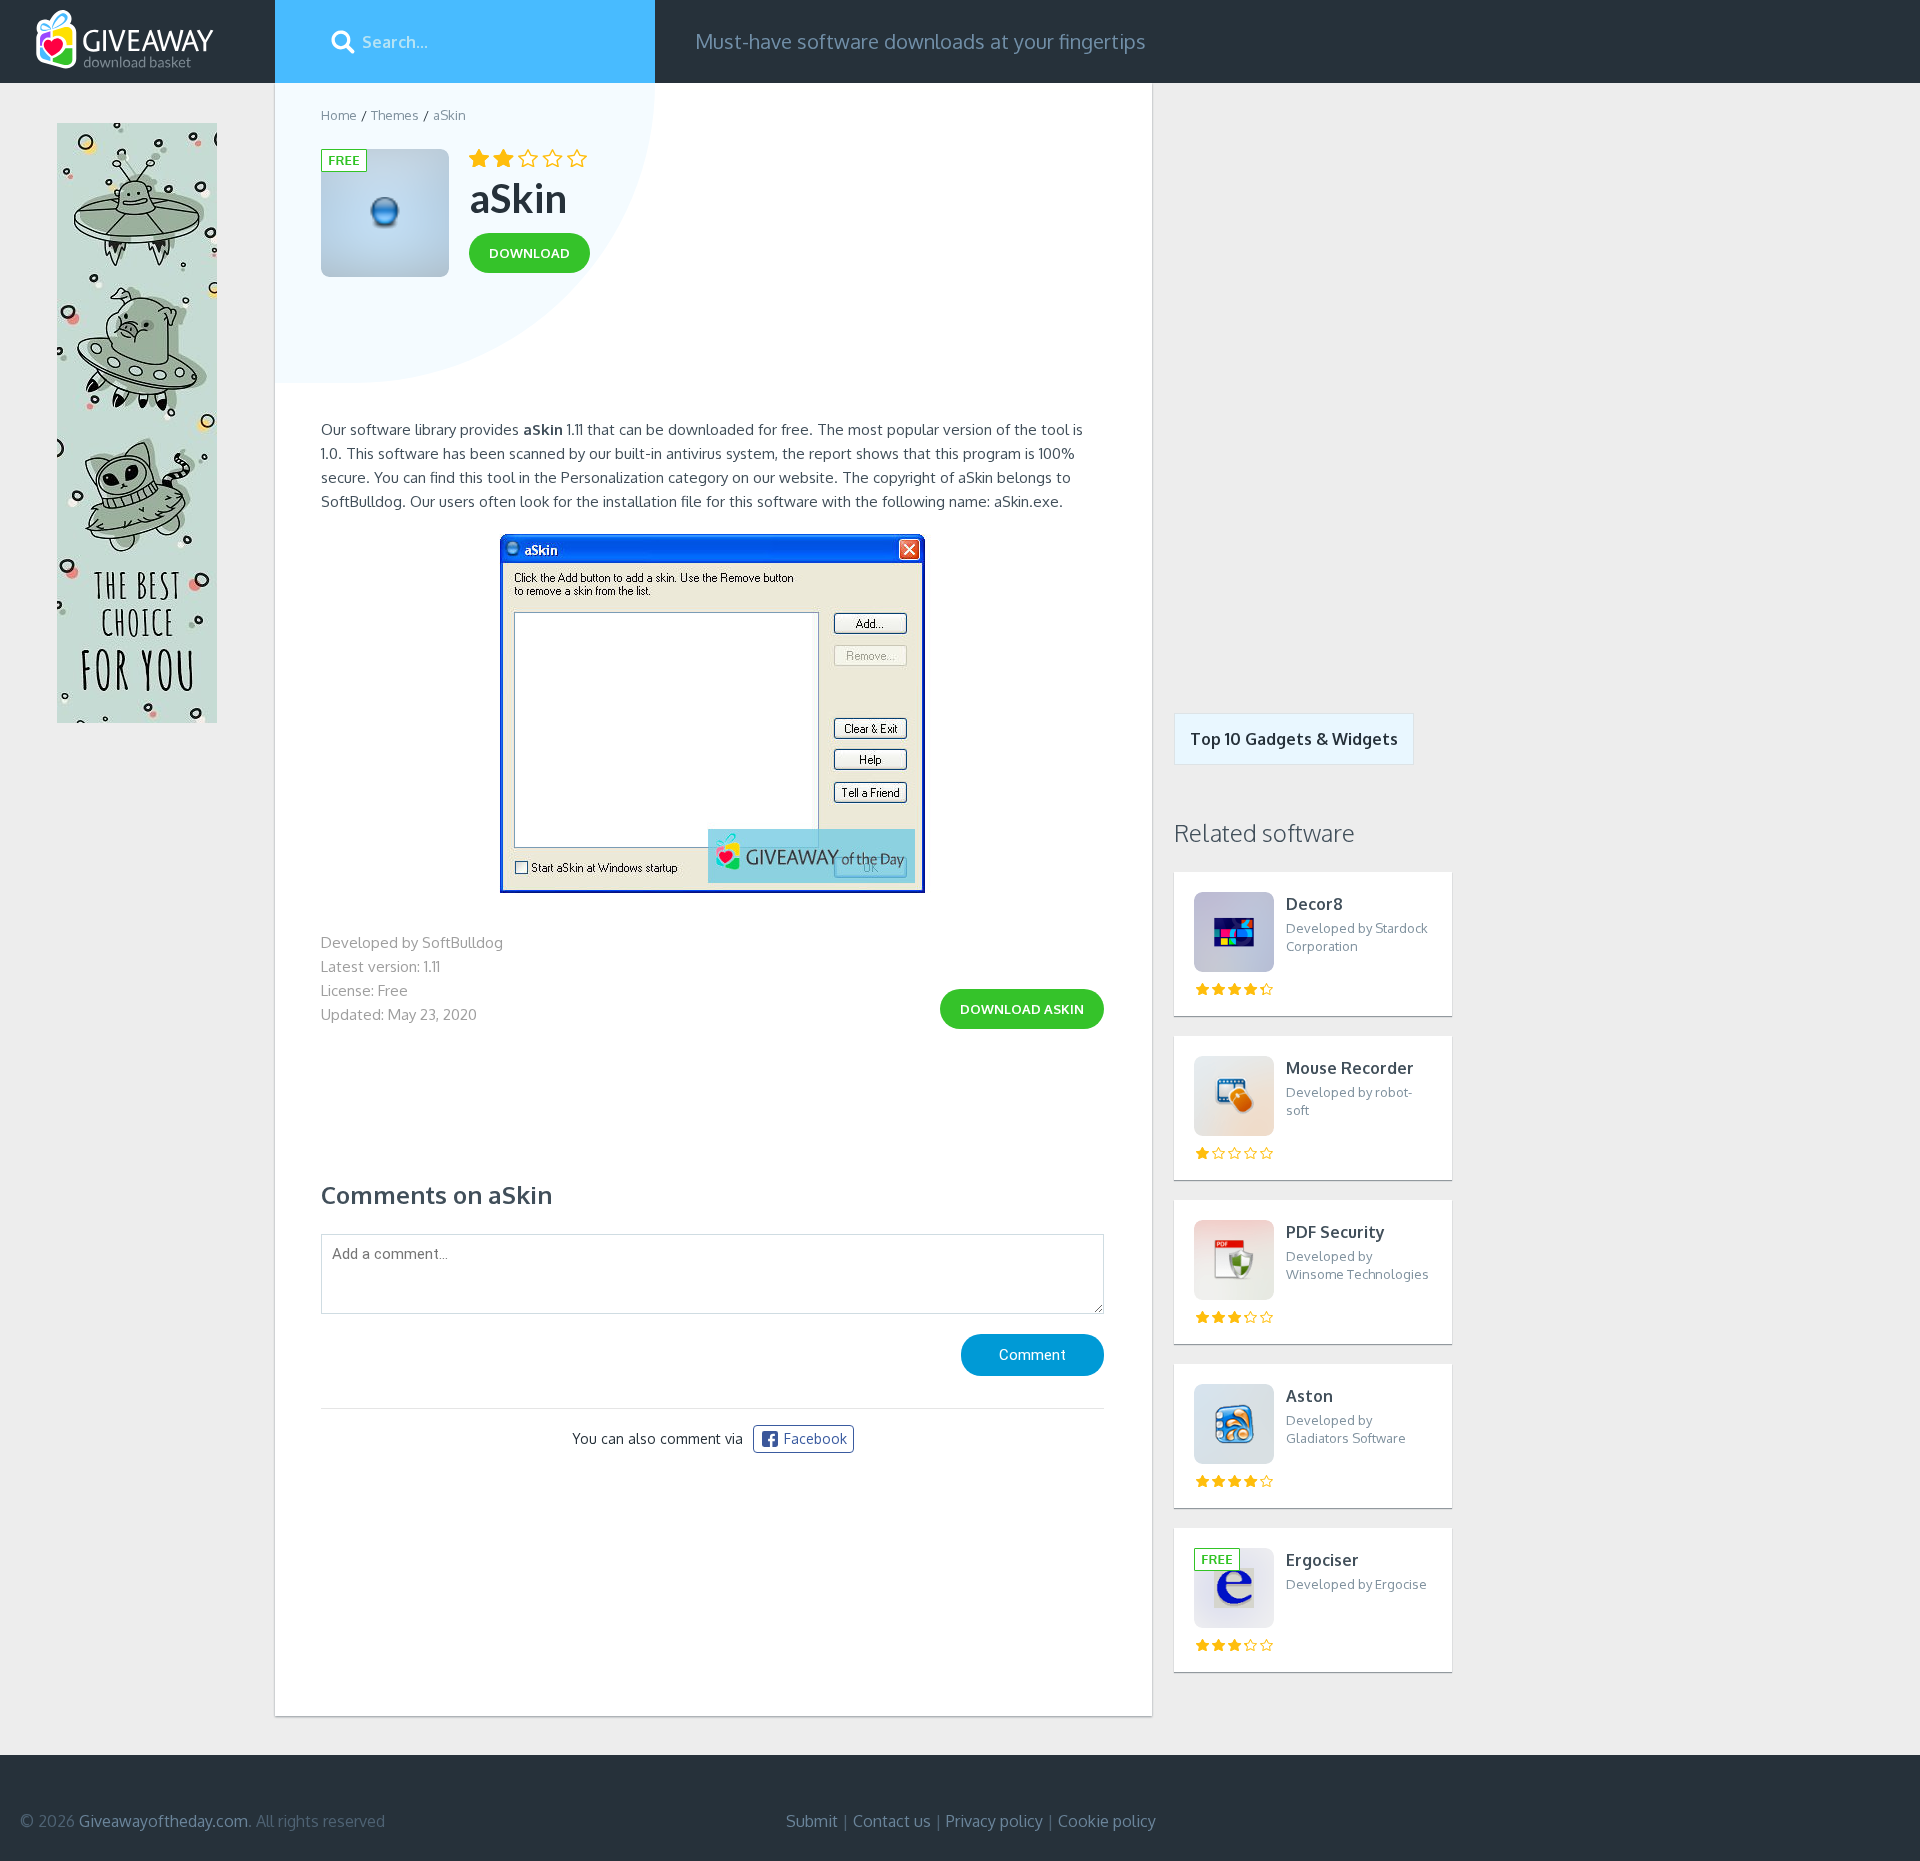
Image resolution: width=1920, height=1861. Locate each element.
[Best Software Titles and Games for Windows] (1302, 383)
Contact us (892, 1821)
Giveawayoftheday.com (163, 1821)
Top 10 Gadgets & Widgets (1294, 739)
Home (339, 115)
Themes (395, 115)
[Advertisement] (712, 353)
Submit (812, 1821)
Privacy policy (994, 1821)
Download (1022, 1009)
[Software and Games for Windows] (125, 40)
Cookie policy (1107, 1821)
